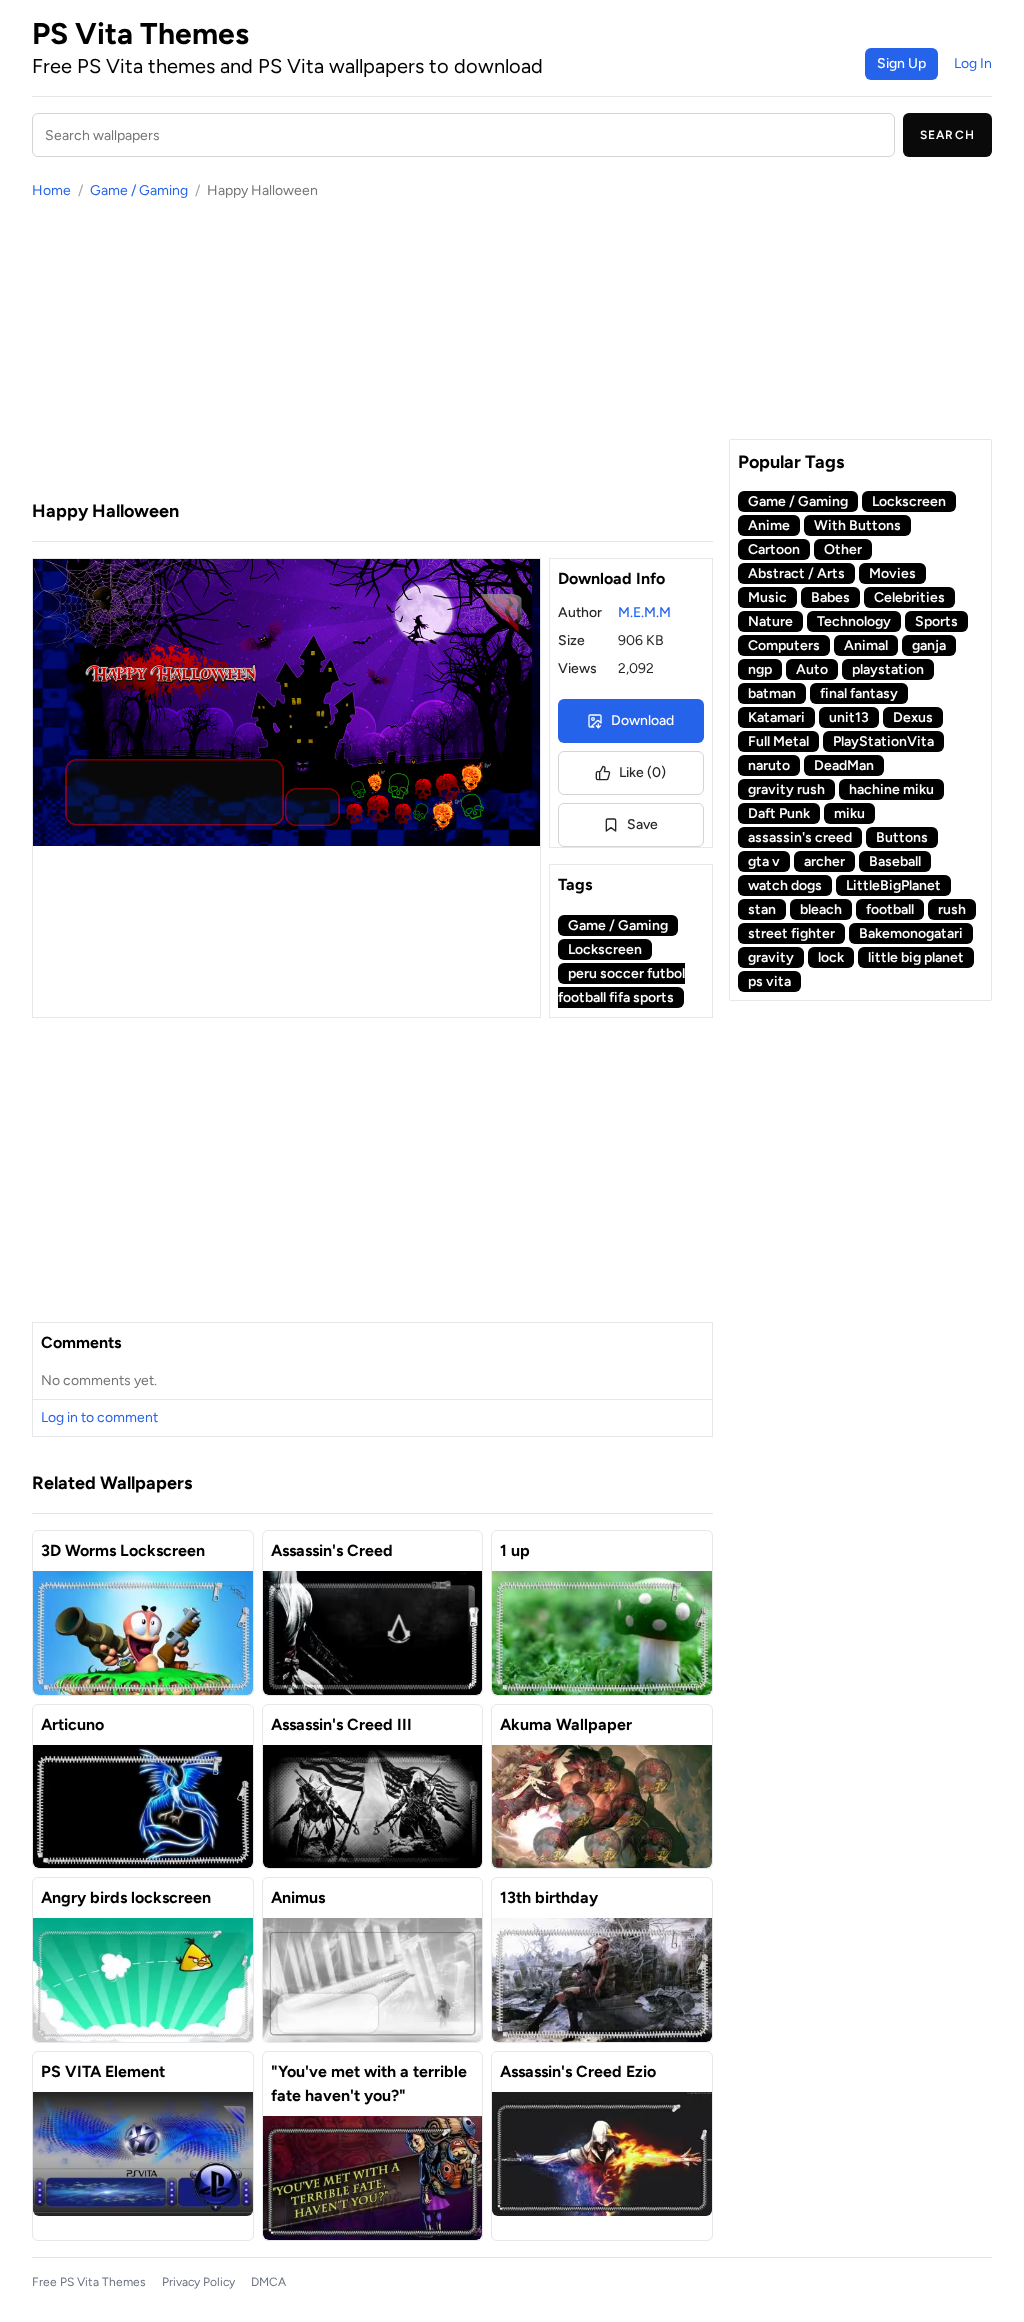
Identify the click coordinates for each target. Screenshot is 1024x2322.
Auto (812, 669)
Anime (769, 525)
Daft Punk (779, 813)
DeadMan (844, 765)
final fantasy (859, 693)
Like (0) (642, 772)
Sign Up (901, 63)
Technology (854, 621)
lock (831, 957)
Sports (936, 621)
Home (51, 190)
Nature (770, 621)
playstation (888, 669)
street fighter (791, 933)
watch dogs (785, 885)
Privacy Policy (198, 2282)
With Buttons (857, 525)
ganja (929, 645)
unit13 (849, 717)
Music (767, 597)
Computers (784, 645)
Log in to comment (99, 1417)
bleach (821, 909)
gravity (771, 957)
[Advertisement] (372, 349)
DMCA (268, 2282)
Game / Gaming (139, 190)
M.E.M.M (644, 612)
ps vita (769, 981)
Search (947, 135)
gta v (764, 861)
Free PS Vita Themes (89, 2282)
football (890, 909)
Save (642, 824)
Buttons (902, 837)
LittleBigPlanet (893, 885)
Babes (830, 597)
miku (849, 813)
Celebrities (909, 597)
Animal (866, 645)
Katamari (776, 717)
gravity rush (786, 789)
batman (772, 693)
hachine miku (891, 789)
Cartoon (774, 549)
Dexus (913, 717)
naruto (769, 765)
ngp (760, 669)
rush (952, 909)
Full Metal (778, 741)
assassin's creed (800, 837)
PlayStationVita (883, 741)
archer (824, 861)
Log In (973, 63)
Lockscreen (605, 949)
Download (642, 720)
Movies (892, 573)
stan (762, 909)
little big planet (916, 957)
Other (843, 549)
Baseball (895, 861)
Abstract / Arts (796, 573)
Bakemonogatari (911, 933)
